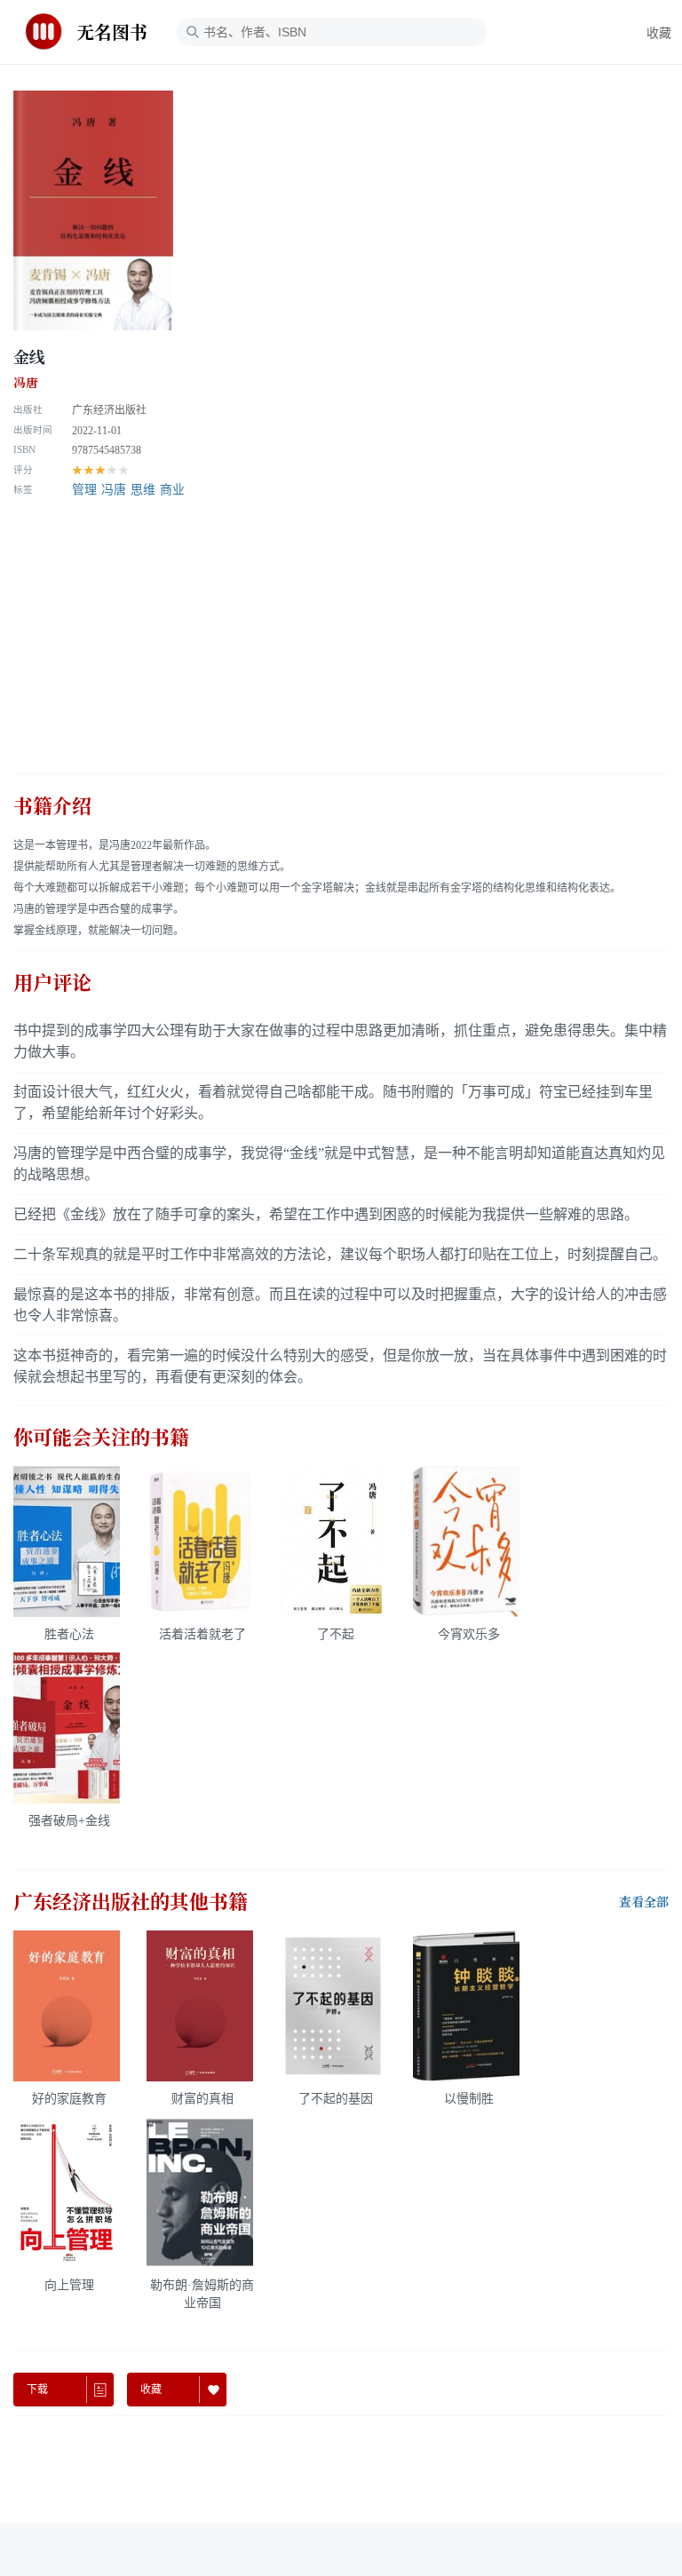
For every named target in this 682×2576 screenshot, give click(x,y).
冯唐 (26, 383)
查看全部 (644, 1902)
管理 (84, 490)
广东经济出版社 (109, 410)
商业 (172, 490)
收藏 (659, 33)
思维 (143, 490)
